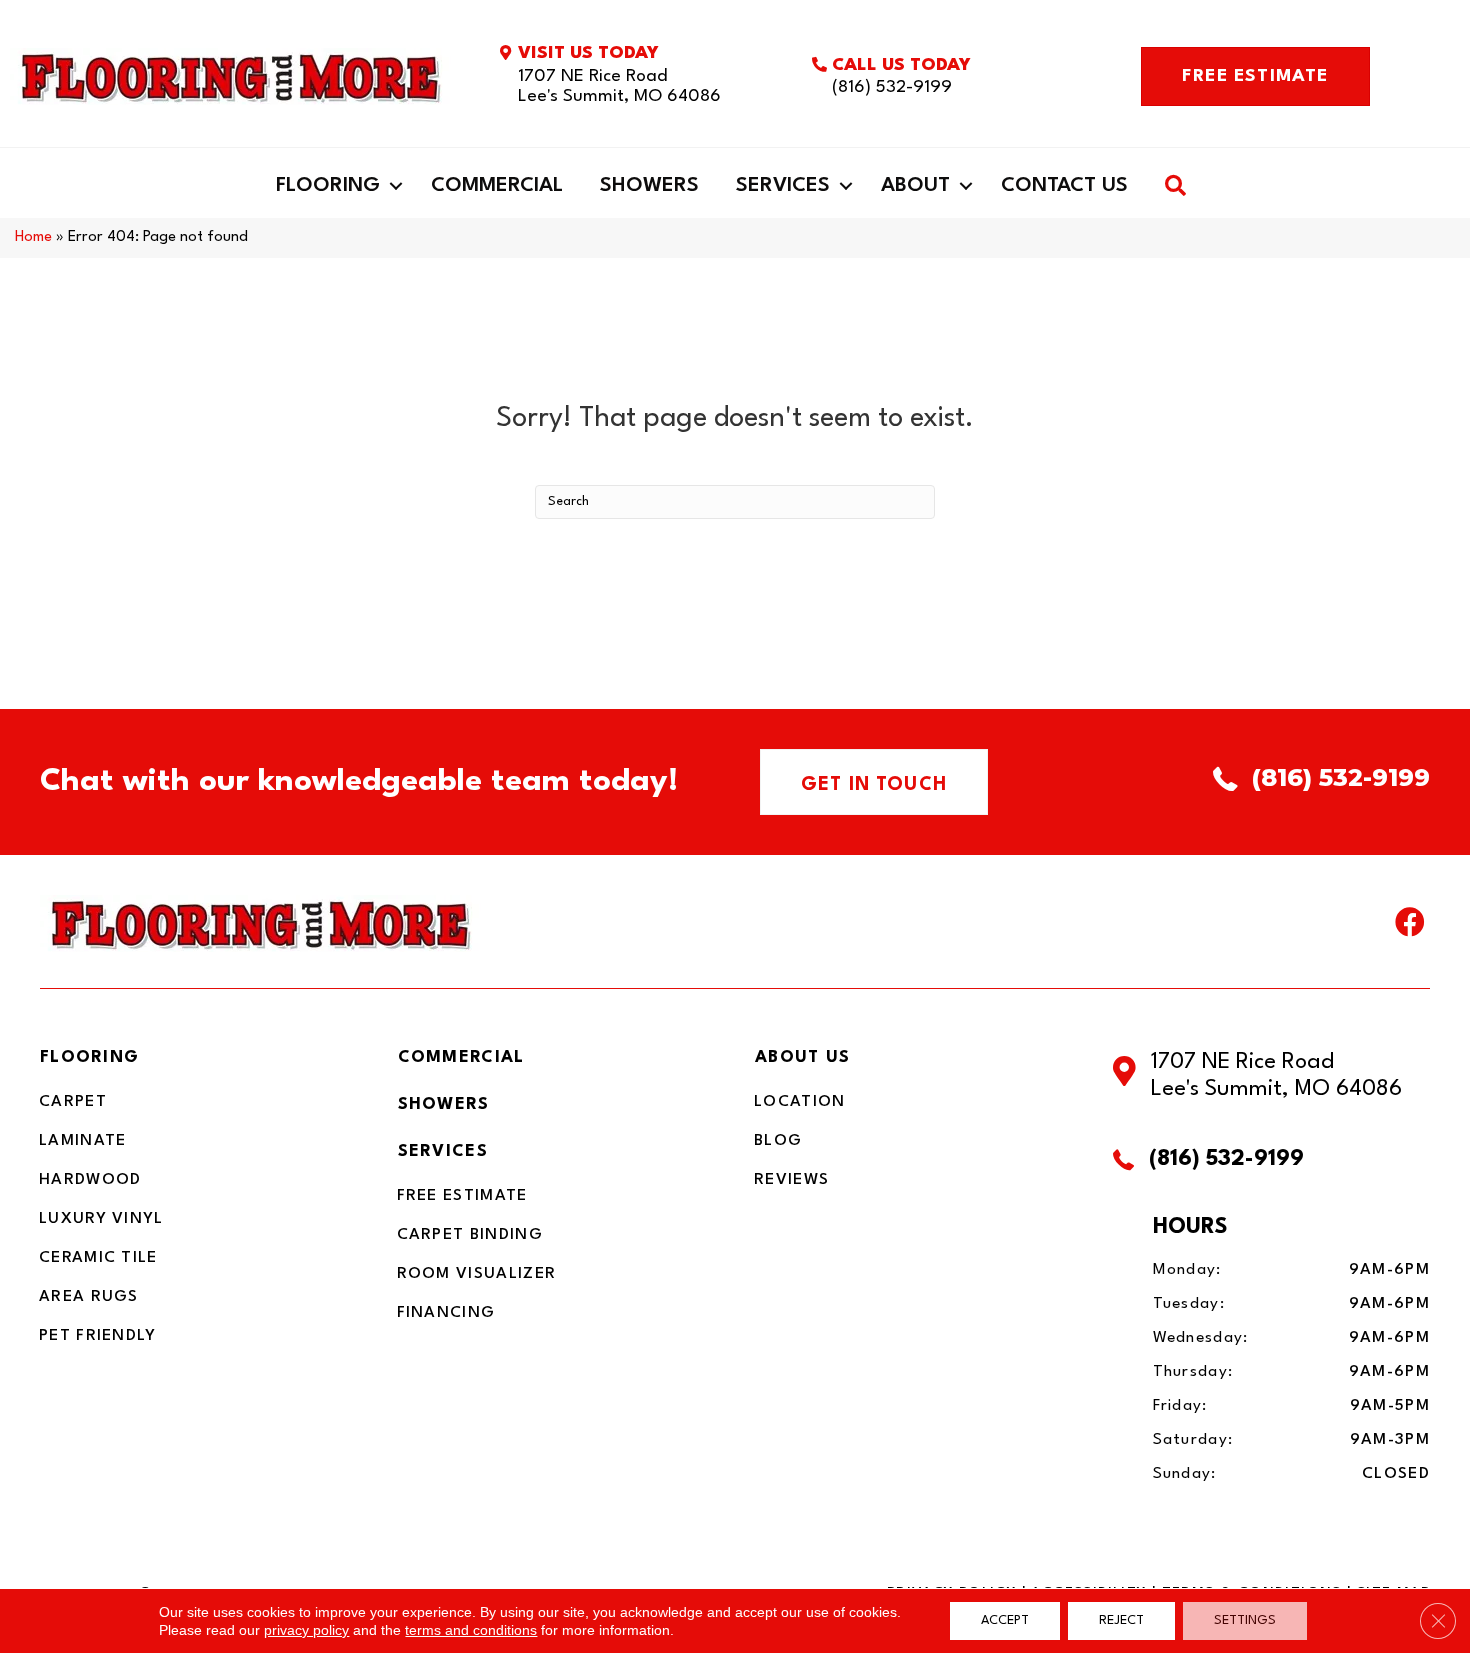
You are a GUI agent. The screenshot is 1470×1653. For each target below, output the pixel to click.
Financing (446, 1313)
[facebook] (1410, 927)
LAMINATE (82, 1141)
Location (799, 1102)
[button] (396, 186)
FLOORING (89, 1057)
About (915, 186)
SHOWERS (444, 1104)
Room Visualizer (477, 1274)
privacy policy (306, 1630)
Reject (1121, 1620)
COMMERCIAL (461, 1057)
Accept (1005, 1620)
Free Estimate (462, 1196)
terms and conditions (471, 1630)
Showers (649, 186)
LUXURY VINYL (101, 1219)
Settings (1245, 1620)
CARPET (73, 1102)
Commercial (497, 186)
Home (33, 237)
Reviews (791, 1180)
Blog (778, 1141)
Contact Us (1064, 186)
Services (783, 186)
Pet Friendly (98, 1336)
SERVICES (443, 1151)
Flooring (328, 186)
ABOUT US (802, 1057)
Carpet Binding (470, 1235)
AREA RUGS (89, 1297)
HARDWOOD (90, 1180)
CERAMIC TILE (98, 1258)
